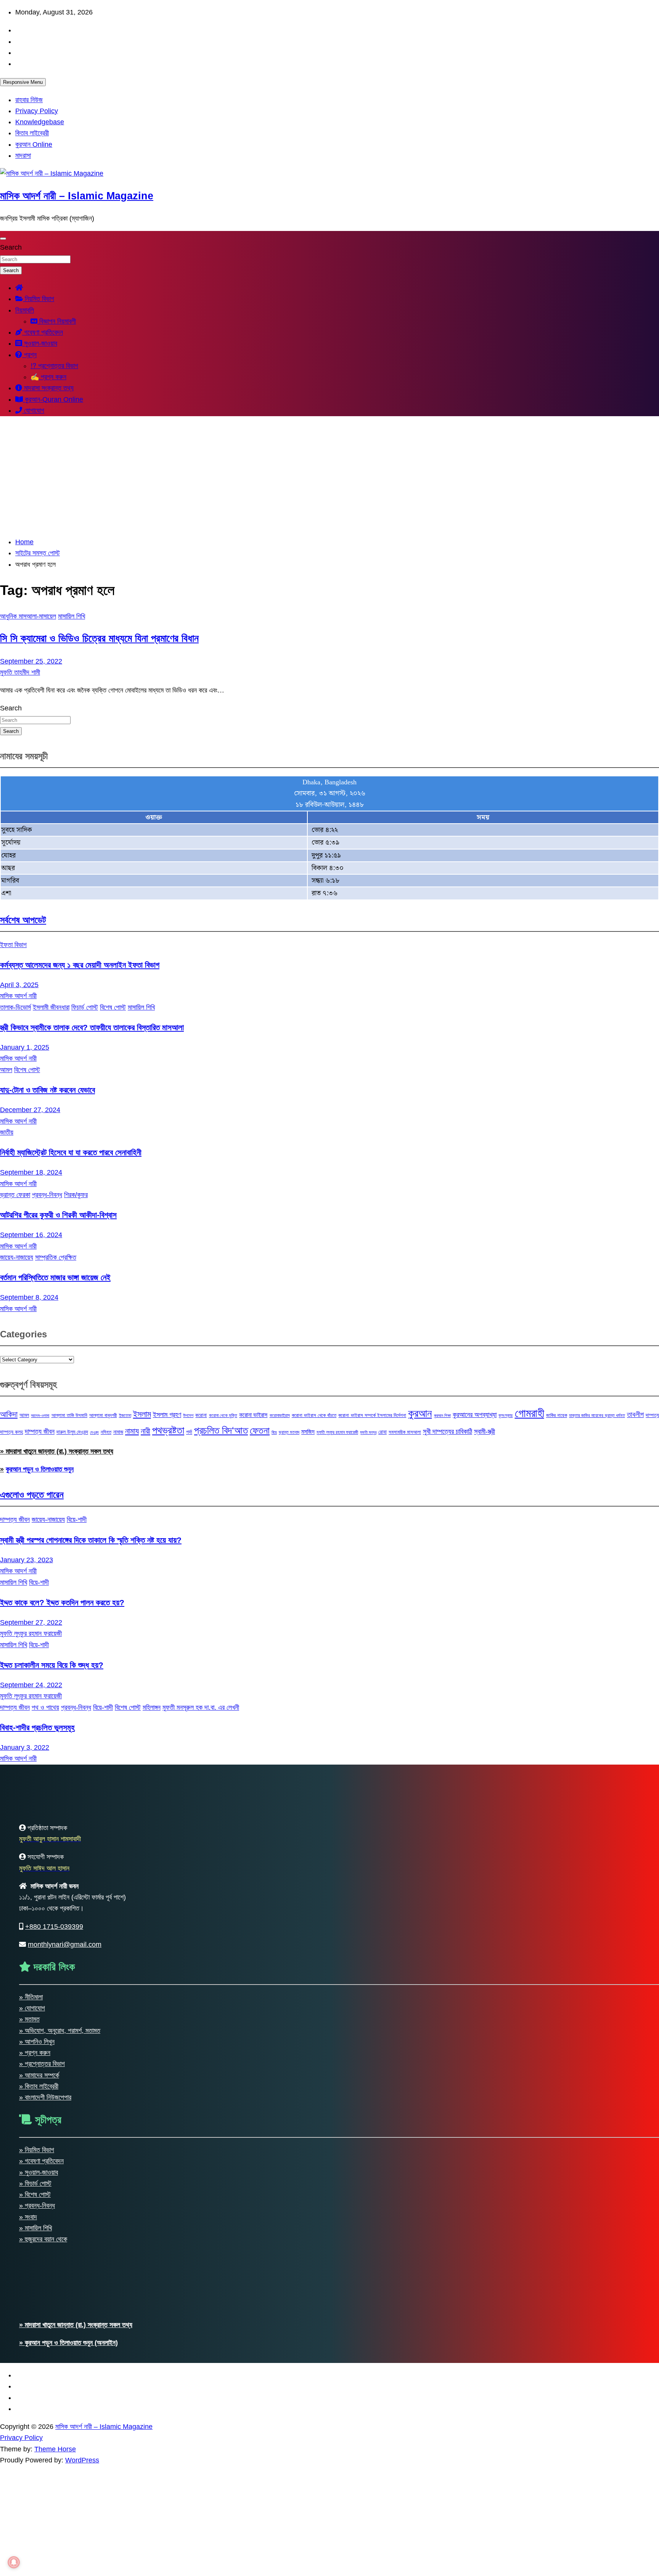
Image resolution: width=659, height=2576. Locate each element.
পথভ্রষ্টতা (168, 1430)
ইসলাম (142, 1414)
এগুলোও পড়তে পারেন (32, 1495)
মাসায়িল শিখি (72, 616)
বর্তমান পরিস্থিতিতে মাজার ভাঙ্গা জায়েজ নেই (55, 1277)
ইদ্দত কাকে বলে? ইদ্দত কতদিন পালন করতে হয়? (62, 1602)
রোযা (383, 1432)
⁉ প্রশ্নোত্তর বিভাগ (54, 366)
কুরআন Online (34, 144)
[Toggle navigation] (3, 239)
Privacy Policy (37, 111)
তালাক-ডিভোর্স (15, 1007)
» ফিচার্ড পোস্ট (35, 2183)
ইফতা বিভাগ (13, 945)
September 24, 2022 (31, 1685)
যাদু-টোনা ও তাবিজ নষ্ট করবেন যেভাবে (47, 1090)
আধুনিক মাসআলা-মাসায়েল (28, 616)
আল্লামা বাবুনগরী (103, 1415)
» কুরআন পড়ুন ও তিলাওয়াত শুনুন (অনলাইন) (68, 2343)
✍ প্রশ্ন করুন (48, 377)
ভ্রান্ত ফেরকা (15, 1195)
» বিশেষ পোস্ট (35, 2194)
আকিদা (9, 1414)
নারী (145, 1431)
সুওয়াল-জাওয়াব (40, 343)
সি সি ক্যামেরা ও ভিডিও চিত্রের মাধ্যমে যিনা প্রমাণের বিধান (99, 638)
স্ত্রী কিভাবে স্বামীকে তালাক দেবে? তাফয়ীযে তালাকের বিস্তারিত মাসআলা (92, 1027)
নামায (132, 1431)
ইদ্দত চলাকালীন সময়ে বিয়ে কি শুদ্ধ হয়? (52, 1665)
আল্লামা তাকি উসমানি (69, 1415)
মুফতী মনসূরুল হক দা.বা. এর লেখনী (201, 1707)
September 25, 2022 (31, 661)
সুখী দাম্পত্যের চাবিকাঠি (448, 1431)
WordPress (82, 2460)
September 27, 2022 (31, 1622)
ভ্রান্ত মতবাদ (289, 1432)
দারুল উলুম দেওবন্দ (72, 1432)
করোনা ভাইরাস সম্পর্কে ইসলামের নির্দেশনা (372, 1415)
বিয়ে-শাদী (77, 1520)
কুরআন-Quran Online (53, 399)
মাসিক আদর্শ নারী (18, 996)
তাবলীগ (635, 1415)
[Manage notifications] (14, 2562)
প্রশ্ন (29, 355)
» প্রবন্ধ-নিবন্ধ (37, 2206)
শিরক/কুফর (76, 1195)
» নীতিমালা (31, 1997)
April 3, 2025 (19, 985)
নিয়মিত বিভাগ (39, 299)
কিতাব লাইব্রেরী (32, 133)
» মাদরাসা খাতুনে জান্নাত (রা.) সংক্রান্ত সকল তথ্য (57, 1451)
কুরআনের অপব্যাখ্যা (475, 1415)
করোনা (201, 1415)
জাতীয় (7, 1132)
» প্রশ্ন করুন (35, 2053)
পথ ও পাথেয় (45, 1707)
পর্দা (189, 1432)
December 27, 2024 (30, 1110)
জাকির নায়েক (557, 1415)
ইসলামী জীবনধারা (51, 1007)
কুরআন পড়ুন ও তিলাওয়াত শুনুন (40, 1469)
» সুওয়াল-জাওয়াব (39, 2172)
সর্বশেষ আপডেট (23, 920)
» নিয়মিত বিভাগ (37, 2150)
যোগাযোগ (33, 410)
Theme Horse (55, 2449)
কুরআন (420, 1413)
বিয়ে (274, 1432)
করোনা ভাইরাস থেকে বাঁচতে (314, 1415)
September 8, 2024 (29, 1297)
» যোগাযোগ (32, 2008)
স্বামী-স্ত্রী (485, 1431)
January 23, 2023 (27, 1560)
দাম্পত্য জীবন (40, 1431)
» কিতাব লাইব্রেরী (39, 2086)
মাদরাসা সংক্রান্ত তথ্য (48, 388)
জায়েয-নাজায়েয (17, 1257)
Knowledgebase (40, 122)
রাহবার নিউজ (29, 100)
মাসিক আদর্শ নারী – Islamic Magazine (77, 196)
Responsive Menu (23, 82)
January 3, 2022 (25, 1747)
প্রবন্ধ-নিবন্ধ (47, 1195)
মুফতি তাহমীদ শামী (20, 672)
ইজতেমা (125, 1415)
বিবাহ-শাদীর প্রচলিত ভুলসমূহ (37, 1727)
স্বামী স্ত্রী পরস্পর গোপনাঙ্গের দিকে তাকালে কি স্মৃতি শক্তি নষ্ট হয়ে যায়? (91, 1540)
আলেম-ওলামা (40, 1415)
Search (11, 247)
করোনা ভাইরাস (253, 1415)
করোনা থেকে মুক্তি (223, 1415)
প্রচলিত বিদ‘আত (221, 1430)
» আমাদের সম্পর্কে (39, 2075)
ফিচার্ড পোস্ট (85, 1007)
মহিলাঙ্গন (152, 1707)
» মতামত (29, 2019)
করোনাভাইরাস (280, 1415)
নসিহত (106, 1432)
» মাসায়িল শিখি (35, 2228)
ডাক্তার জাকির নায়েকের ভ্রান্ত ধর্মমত (597, 1415)
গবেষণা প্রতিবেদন (43, 332)
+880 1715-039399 (54, 1927)
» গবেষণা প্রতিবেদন (41, 2161)
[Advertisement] (329, 476)
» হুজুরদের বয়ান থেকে (43, 2239)
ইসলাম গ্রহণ (167, 1415)
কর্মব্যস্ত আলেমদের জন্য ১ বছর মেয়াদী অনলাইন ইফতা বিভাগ (80, 965)
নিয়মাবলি (25, 310)
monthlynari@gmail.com (65, 1944)
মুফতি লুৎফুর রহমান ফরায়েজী (337, 1432)
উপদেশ (188, 1415)
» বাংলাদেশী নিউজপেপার (45, 2097)
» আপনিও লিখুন (37, 2042)
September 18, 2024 (31, 1172)
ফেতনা (260, 1430)
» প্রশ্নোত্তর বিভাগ (42, 2064)
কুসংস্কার (506, 1415)
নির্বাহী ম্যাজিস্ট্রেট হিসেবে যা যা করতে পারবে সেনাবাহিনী (71, 1152)
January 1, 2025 (25, 1047)
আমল (6, 1070)
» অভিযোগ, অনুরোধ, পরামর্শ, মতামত (60, 2031)
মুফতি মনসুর (368, 1432)
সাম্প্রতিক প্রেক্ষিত (56, 1257)
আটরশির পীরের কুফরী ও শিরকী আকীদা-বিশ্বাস (58, 1215)
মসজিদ (308, 1431)
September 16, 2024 (31, 1235)
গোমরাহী (530, 1413)
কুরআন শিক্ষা (442, 1415)
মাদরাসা (23, 155)
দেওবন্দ (94, 1432)
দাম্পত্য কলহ (11, 1432)
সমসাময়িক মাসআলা (405, 1432)
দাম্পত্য (652, 1415)
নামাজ (118, 1432)
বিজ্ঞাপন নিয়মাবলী (57, 321)
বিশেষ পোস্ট (113, 1007)
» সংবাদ (28, 2217)
